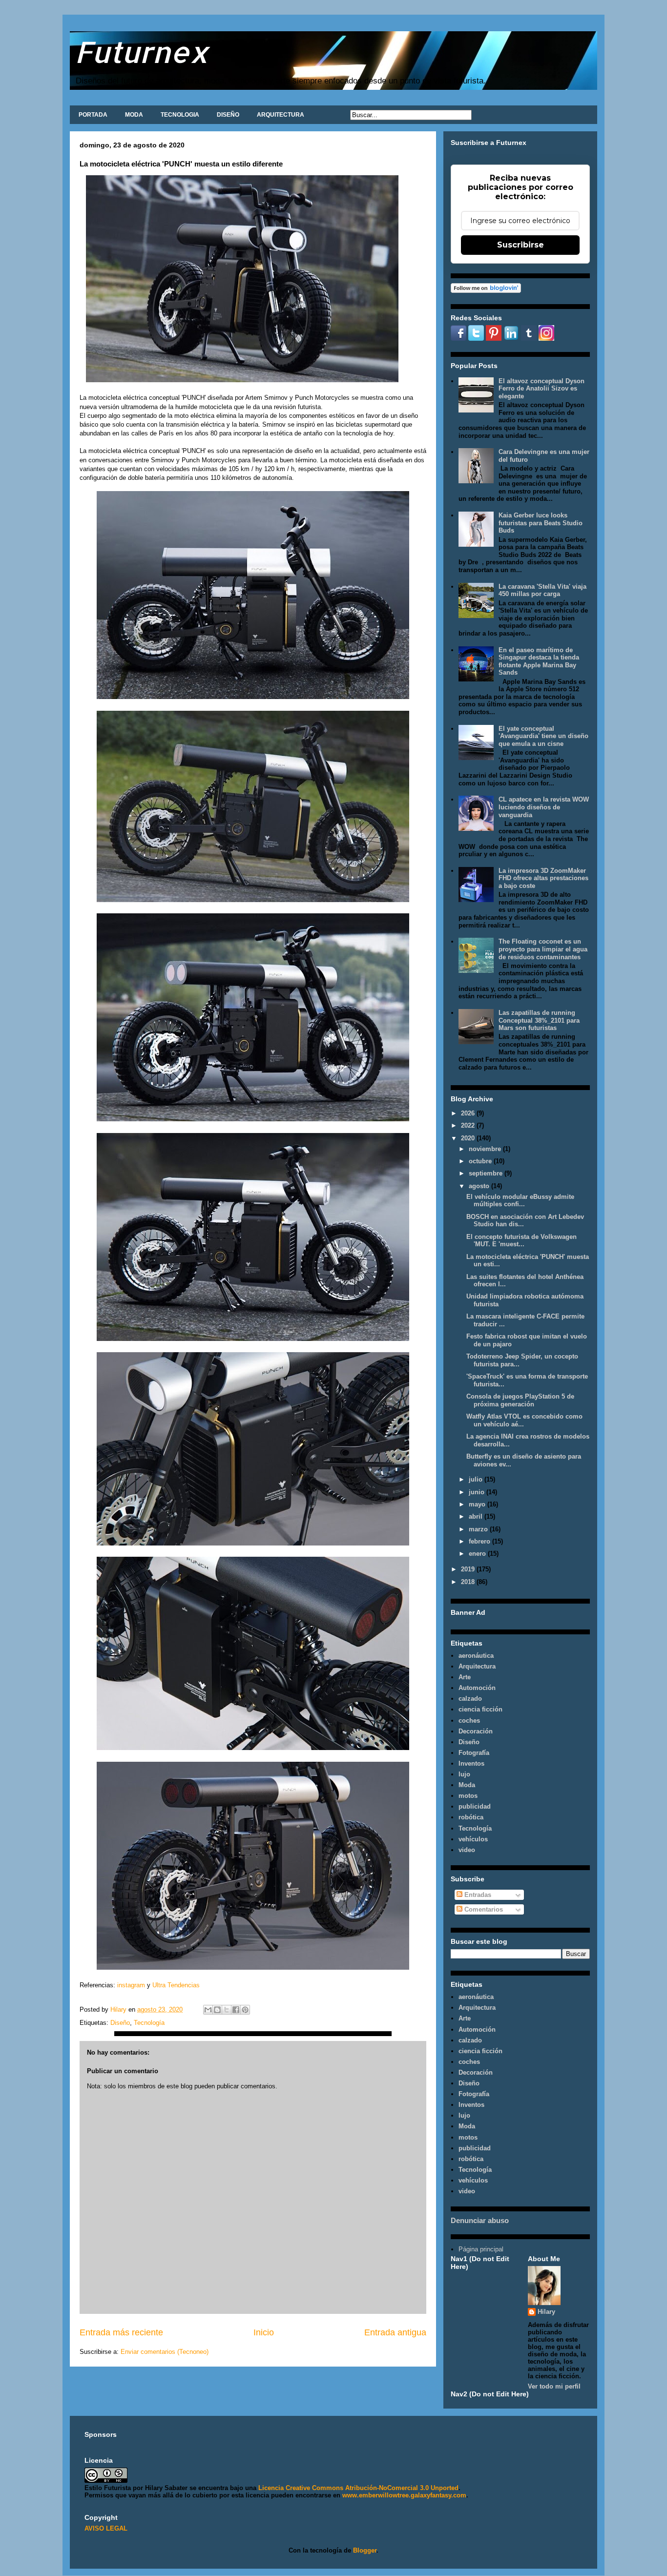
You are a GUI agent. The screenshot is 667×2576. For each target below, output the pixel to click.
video (467, 1850)
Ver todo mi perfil (554, 2386)
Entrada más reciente (121, 2332)
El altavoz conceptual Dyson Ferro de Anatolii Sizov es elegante (542, 389)
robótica (471, 1817)
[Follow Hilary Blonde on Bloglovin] (486, 291)
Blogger (365, 2550)
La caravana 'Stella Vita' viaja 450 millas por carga (542, 590)
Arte (465, 1677)
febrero (480, 1541)
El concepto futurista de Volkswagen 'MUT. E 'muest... (521, 1241)
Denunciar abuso (480, 2220)
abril (477, 1516)
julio (477, 1479)
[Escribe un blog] (217, 2010)
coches (469, 1721)
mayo (478, 1504)
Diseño (120, 2023)
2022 (469, 1125)
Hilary (546, 2312)
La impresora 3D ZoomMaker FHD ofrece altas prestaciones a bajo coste (543, 878)
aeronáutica (476, 1656)
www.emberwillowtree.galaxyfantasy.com (404, 2495)
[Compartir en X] (227, 2010)
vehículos (473, 1839)
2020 (469, 1138)
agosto (480, 1186)
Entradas (477, 1895)
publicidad (475, 1806)
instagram (131, 1985)
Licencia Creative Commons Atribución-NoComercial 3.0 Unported (358, 2488)
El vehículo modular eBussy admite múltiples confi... (520, 1201)
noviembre (486, 1149)
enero (478, 1554)
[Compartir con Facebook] (236, 2010)
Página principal (481, 2249)
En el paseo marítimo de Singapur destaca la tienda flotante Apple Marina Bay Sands (539, 661)
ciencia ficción (480, 1709)
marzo (479, 1529)
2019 (469, 1569)
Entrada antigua (395, 2332)
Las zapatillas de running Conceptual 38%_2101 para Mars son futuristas (539, 1020)
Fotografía (474, 1753)
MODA (134, 115)
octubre (481, 1161)
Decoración (476, 1731)
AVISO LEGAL (106, 2528)
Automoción (477, 1688)
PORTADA (93, 115)
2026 (469, 1113)
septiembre (487, 1173)
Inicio (264, 2332)
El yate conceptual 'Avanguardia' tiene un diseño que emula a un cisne (543, 736)
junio (478, 1492)
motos (468, 1796)
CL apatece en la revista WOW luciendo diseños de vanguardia (544, 807)
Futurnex (142, 52)
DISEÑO (228, 115)
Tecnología (149, 2023)
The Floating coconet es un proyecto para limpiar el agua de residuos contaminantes (543, 949)
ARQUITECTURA (281, 115)
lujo (464, 1774)
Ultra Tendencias (176, 1985)
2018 (469, 1582)
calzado (470, 1699)
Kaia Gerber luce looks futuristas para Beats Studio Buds (541, 523)
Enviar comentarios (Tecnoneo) (165, 2352)
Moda (467, 1785)
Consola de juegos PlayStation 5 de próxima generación (520, 1400)
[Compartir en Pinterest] (245, 2010)
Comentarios (483, 1909)
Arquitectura (477, 1666)
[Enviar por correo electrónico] (208, 2010)
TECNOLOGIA (180, 115)
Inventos (471, 1763)
